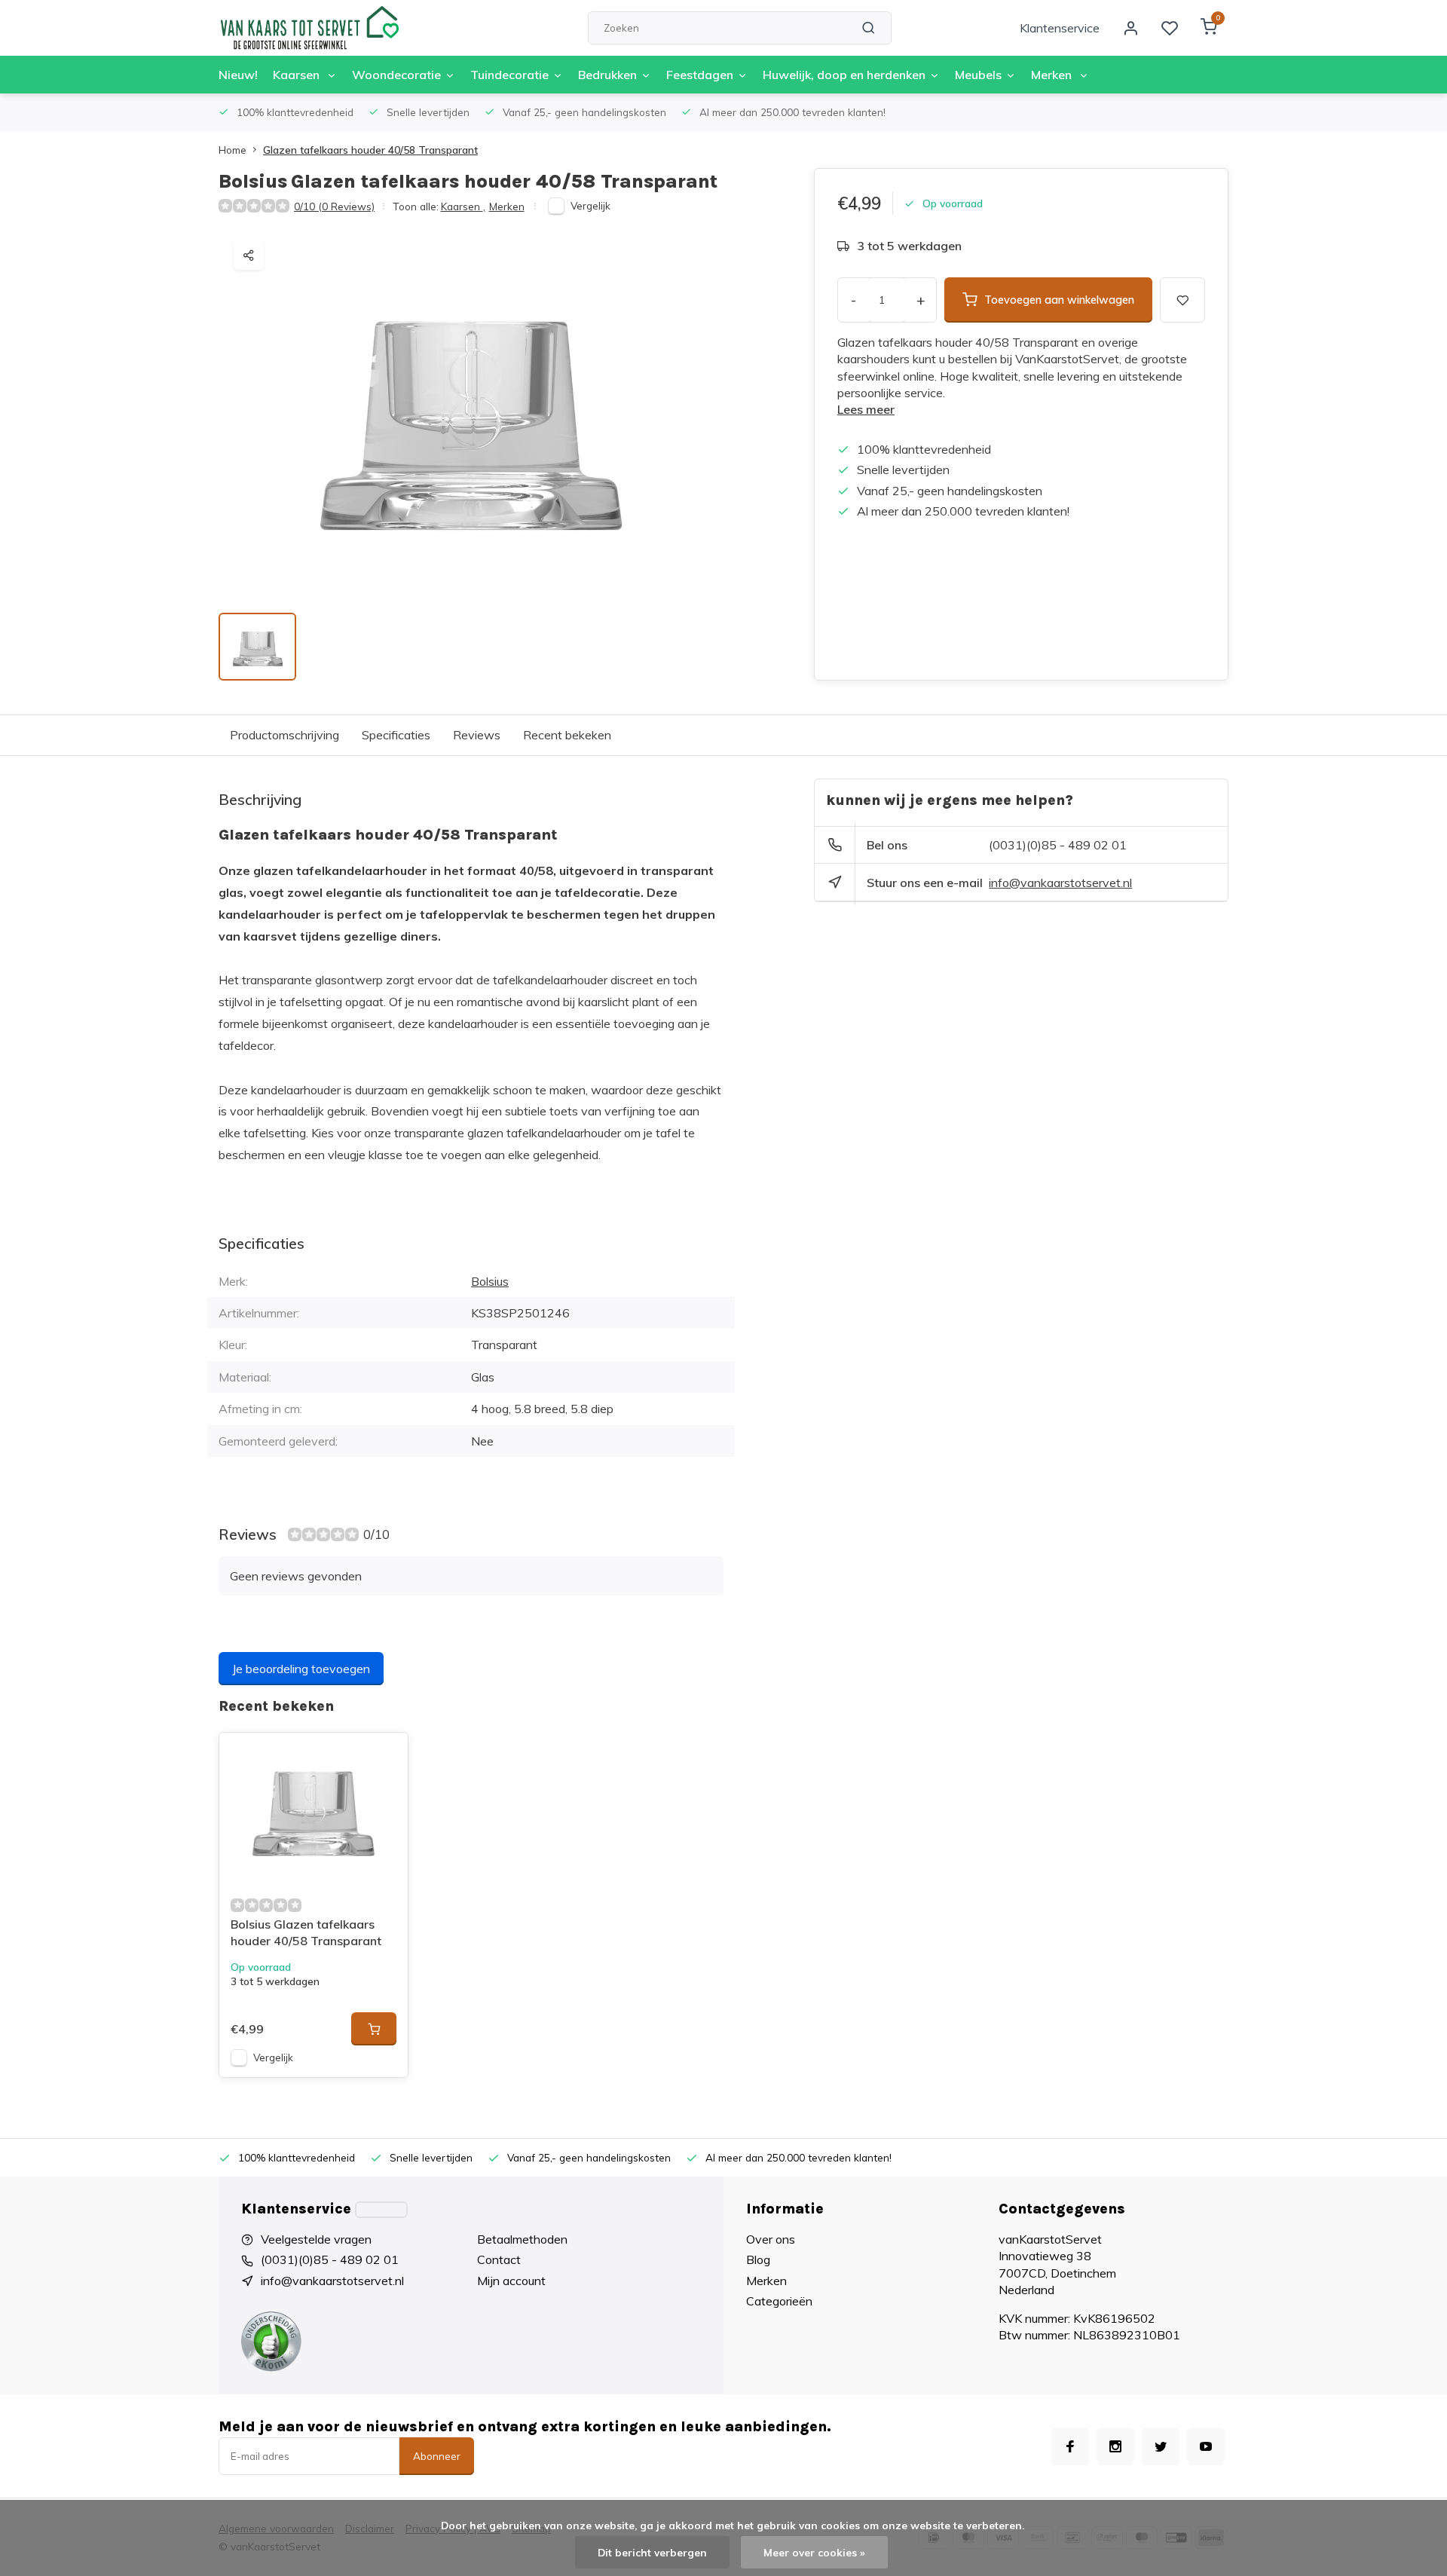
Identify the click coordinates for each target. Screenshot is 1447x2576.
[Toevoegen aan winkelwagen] (374, 2029)
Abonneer (437, 2456)
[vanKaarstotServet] (309, 28)
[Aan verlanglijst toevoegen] (385, 1755)
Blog (758, 2259)
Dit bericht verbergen (652, 2552)
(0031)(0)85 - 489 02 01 (1058, 845)
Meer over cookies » (814, 2552)
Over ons (771, 2239)
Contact (499, 2259)
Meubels (978, 75)
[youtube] (1206, 2446)
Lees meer (866, 409)
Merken (1053, 75)
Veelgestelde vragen (316, 2239)
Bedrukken (607, 75)
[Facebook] (1070, 2446)
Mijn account (511, 2281)
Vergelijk (590, 205)
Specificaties (396, 735)
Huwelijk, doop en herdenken (844, 75)
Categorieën (779, 2301)
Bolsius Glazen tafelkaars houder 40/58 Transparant (306, 1932)
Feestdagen (700, 75)
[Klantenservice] (381, 2210)
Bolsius (490, 1281)
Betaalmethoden (522, 2239)
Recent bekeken (567, 735)
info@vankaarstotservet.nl (1060, 883)
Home (232, 150)
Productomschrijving (285, 735)
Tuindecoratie (509, 75)
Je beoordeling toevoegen (301, 1669)
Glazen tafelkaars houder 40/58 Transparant (370, 150)
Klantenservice (1060, 28)
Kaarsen (298, 75)
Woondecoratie (396, 75)
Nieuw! (238, 75)
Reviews (477, 735)
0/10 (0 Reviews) (334, 206)
